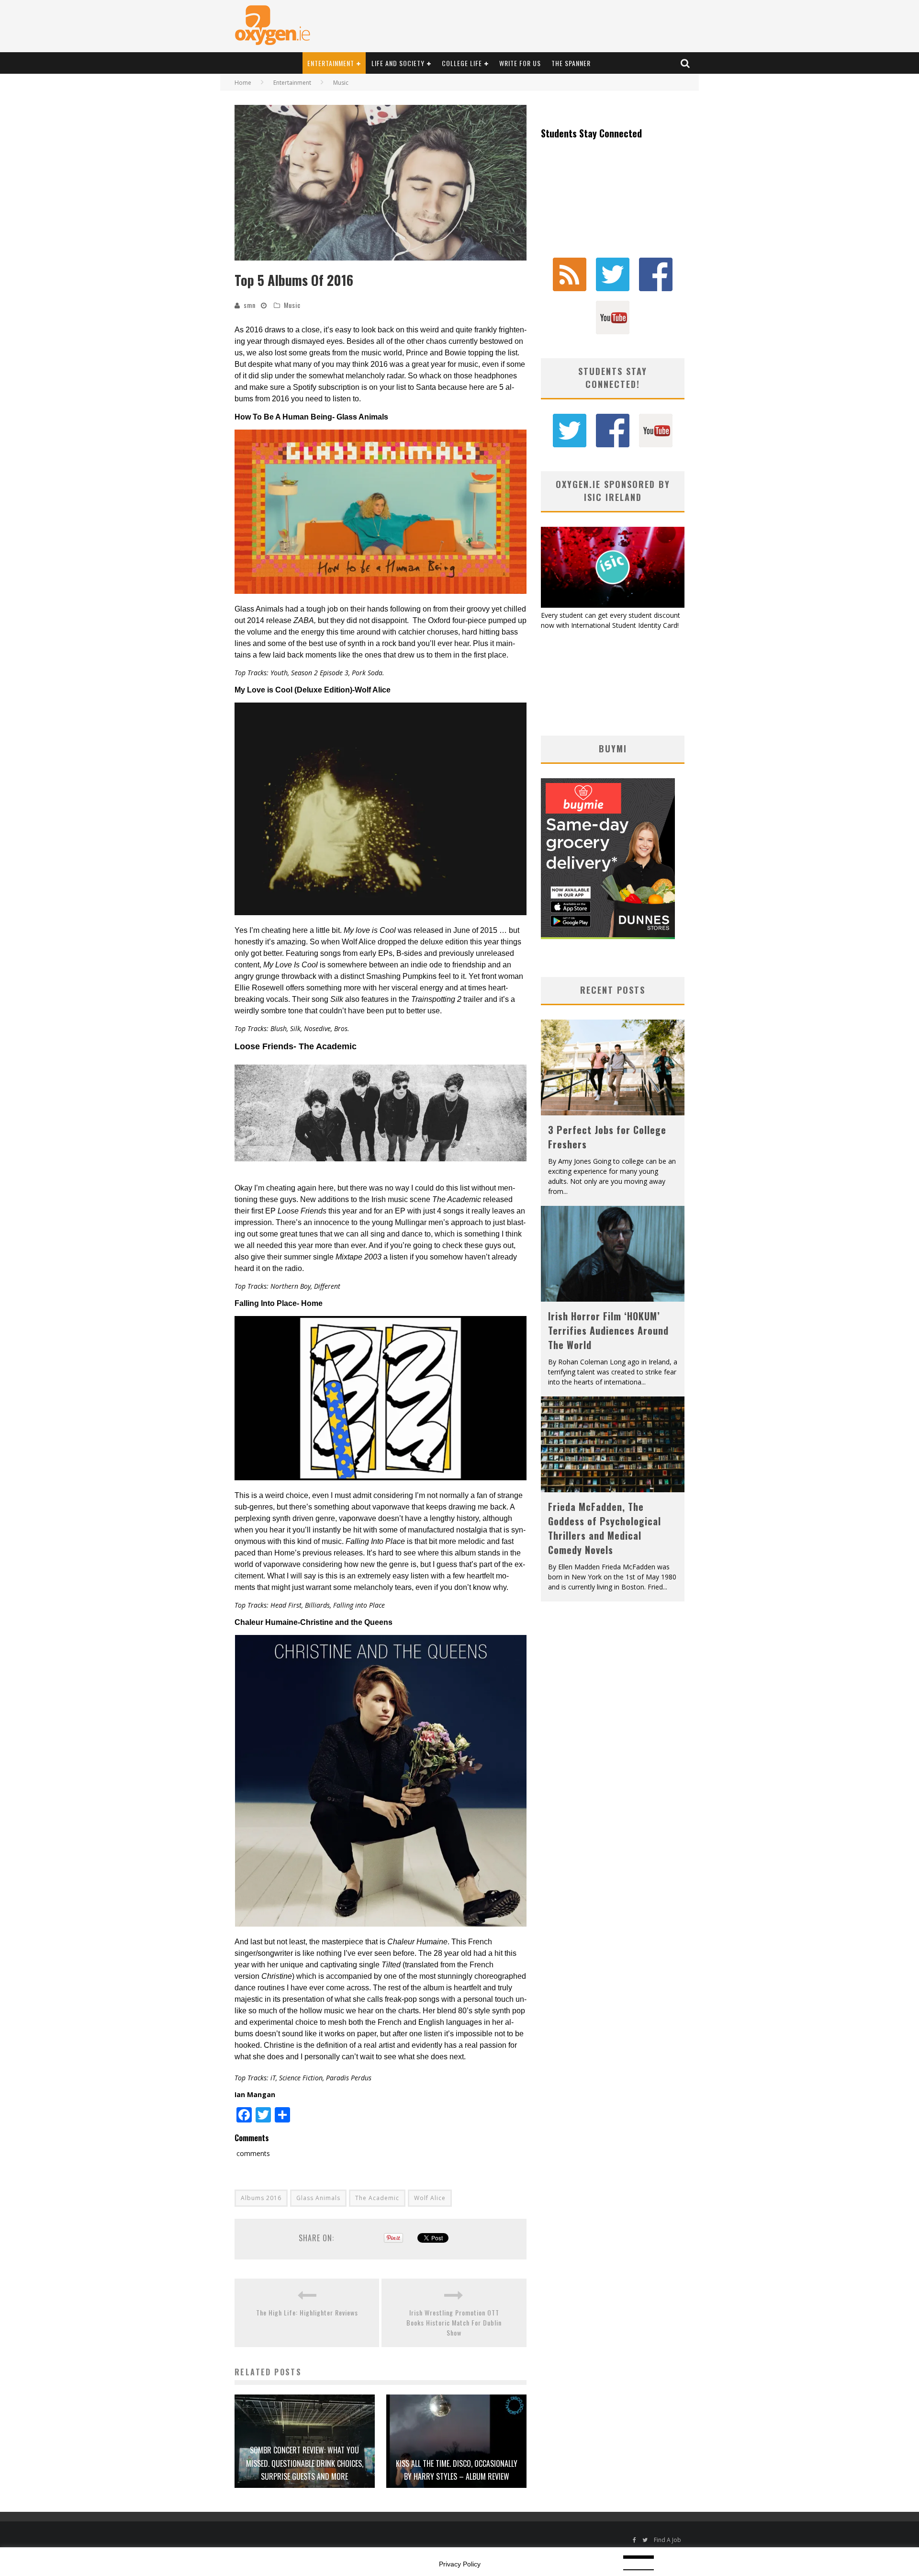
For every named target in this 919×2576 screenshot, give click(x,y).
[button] (381, 183)
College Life (462, 63)
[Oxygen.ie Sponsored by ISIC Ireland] (613, 605)
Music (292, 305)
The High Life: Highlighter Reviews (307, 2312)
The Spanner (571, 63)
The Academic (377, 2198)
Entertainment (331, 63)
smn (250, 305)
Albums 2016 (261, 2198)
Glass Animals (318, 2198)
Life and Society (398, 63)
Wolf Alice (430, 2198)
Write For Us (520, 63)
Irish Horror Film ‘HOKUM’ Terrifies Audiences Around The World (608, 1330)
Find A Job (667, 2540)
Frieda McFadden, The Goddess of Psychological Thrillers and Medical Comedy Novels (605, 1528)
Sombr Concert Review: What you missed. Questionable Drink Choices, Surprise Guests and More (305, 2463)
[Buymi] (608, 936)
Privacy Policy (460, 2564)
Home (243, 83)
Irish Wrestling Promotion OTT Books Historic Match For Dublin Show (454, 2322)
